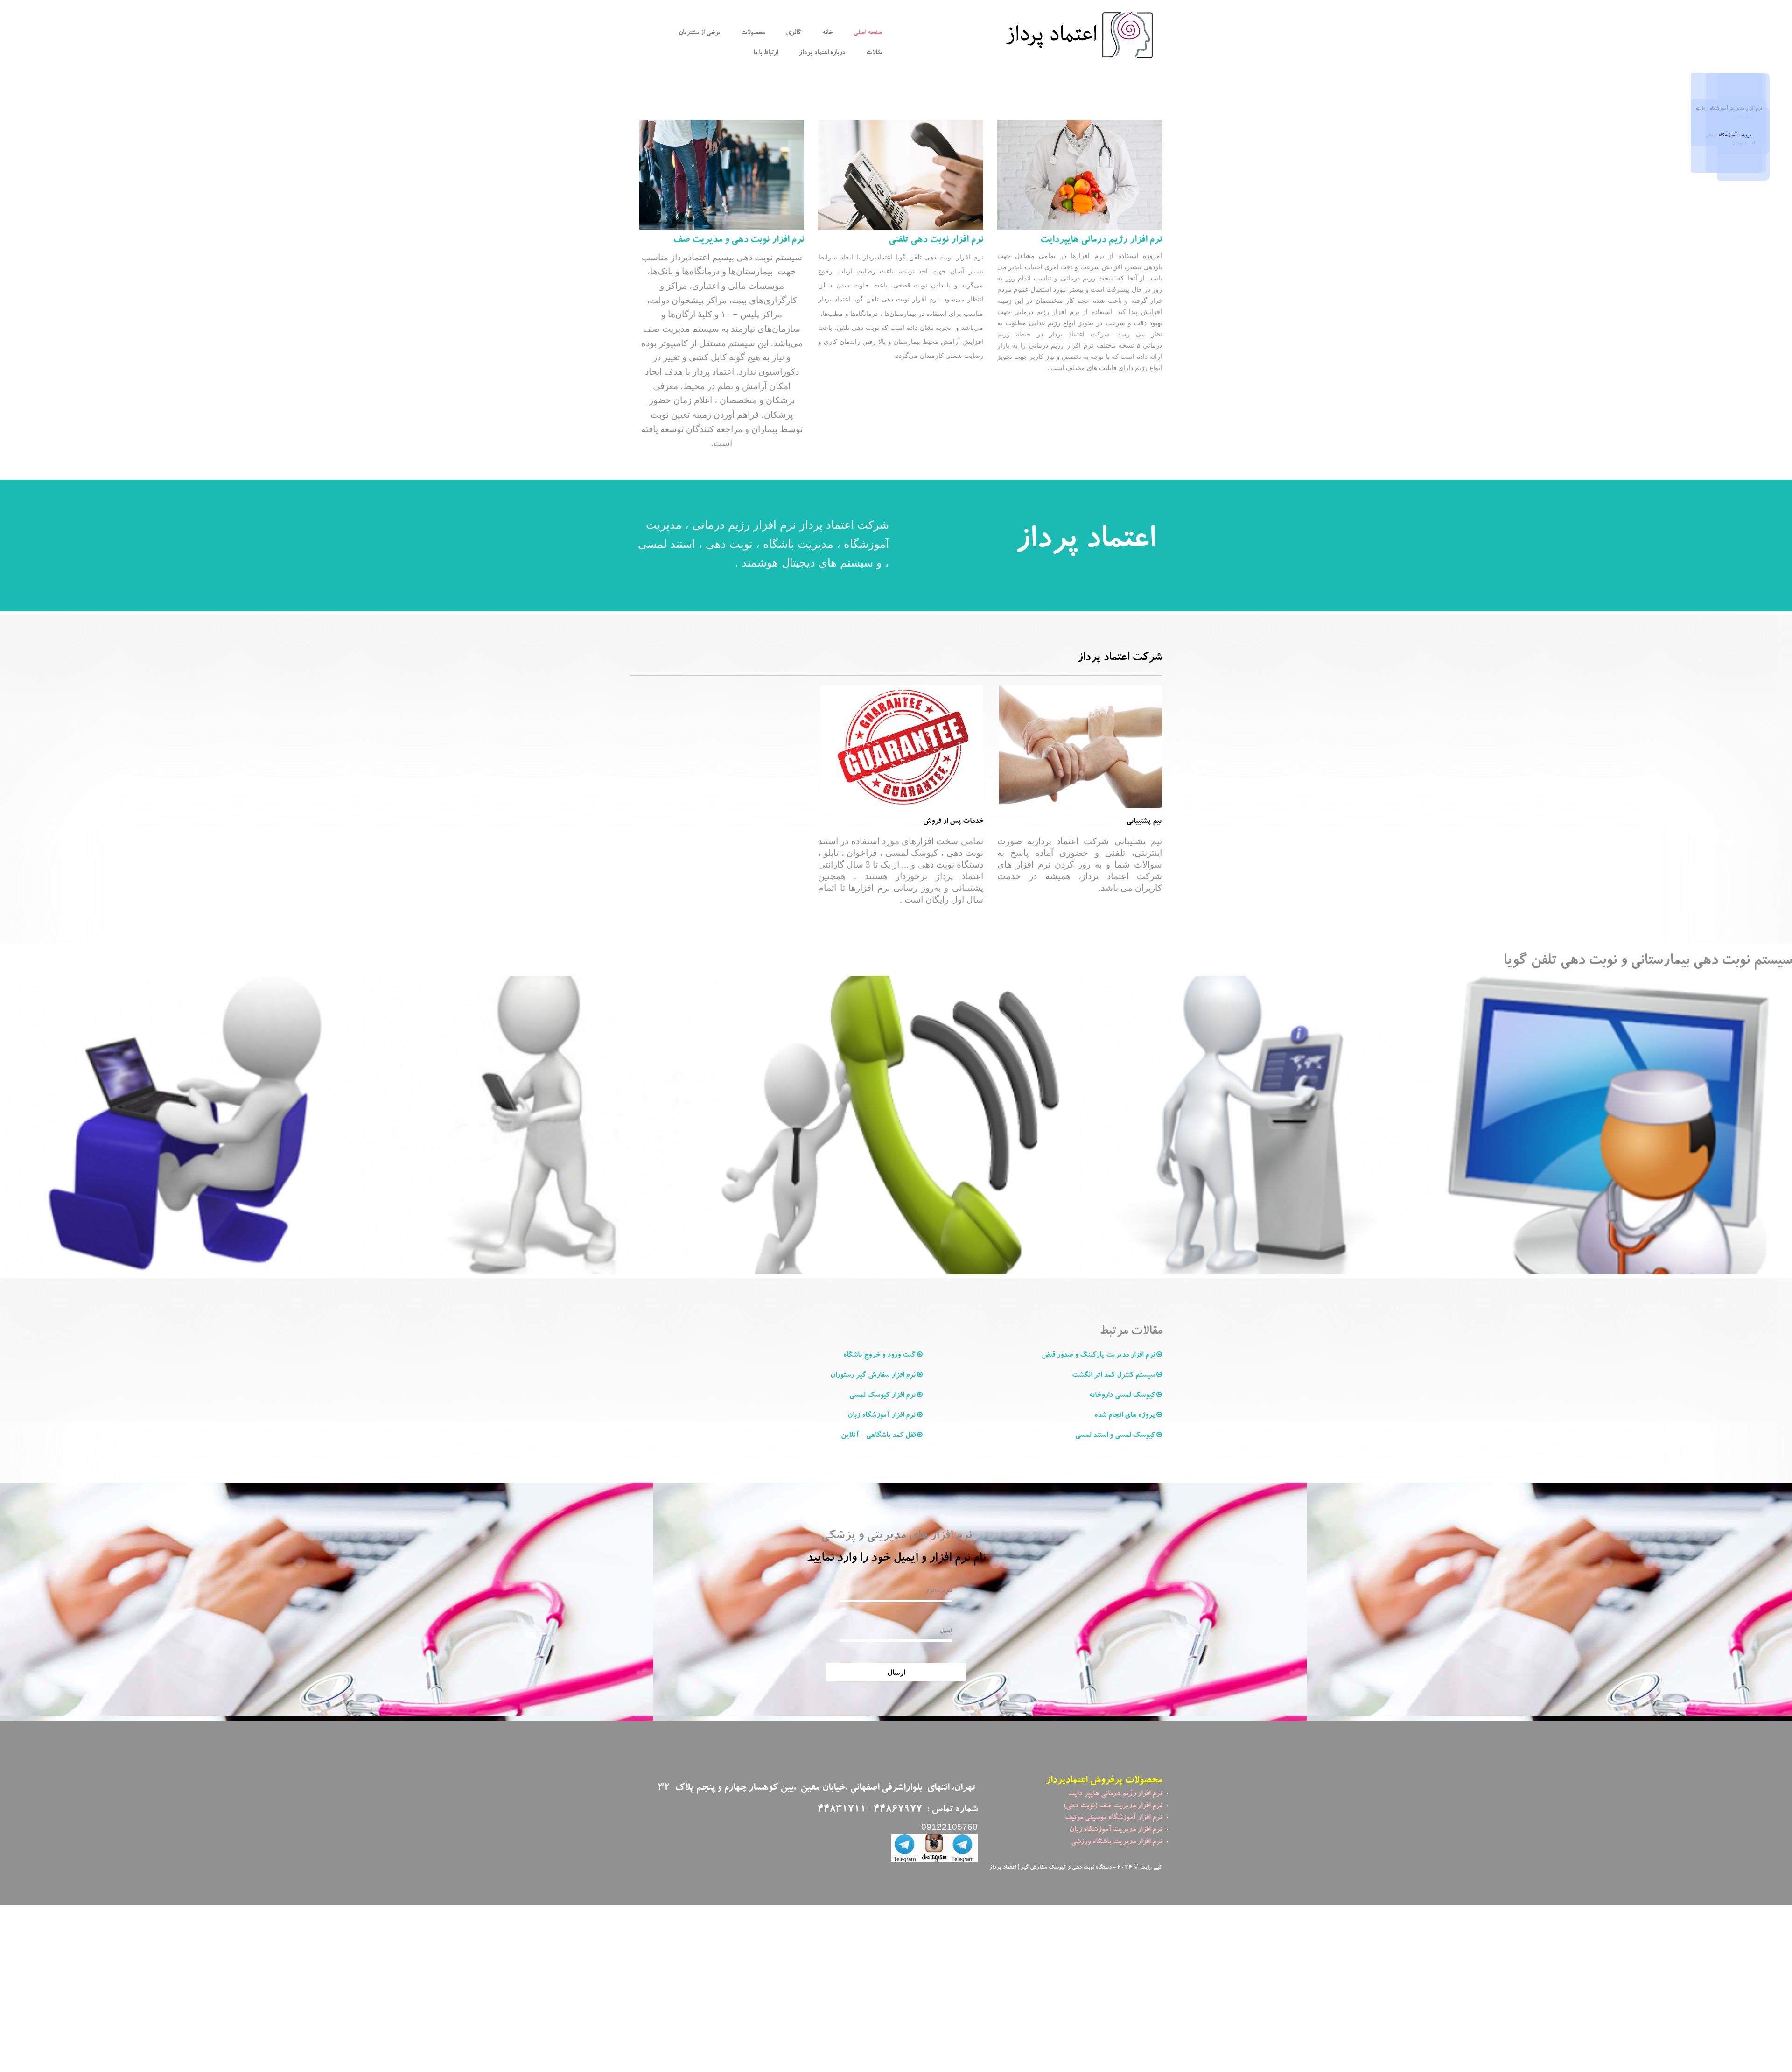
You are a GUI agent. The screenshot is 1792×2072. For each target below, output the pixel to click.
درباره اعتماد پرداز (822, 53)
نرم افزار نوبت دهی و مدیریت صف (738, 240)
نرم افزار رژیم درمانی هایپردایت (1101, 240)
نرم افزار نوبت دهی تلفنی (936, 240)
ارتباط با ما (766, 53)
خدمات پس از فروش (953, 822)
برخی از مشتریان (699, 33)
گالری (794, 33)
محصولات (753, 33)
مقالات (874, 53)
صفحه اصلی (868, 33)
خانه (827, 33)
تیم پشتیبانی (1144, 822)
